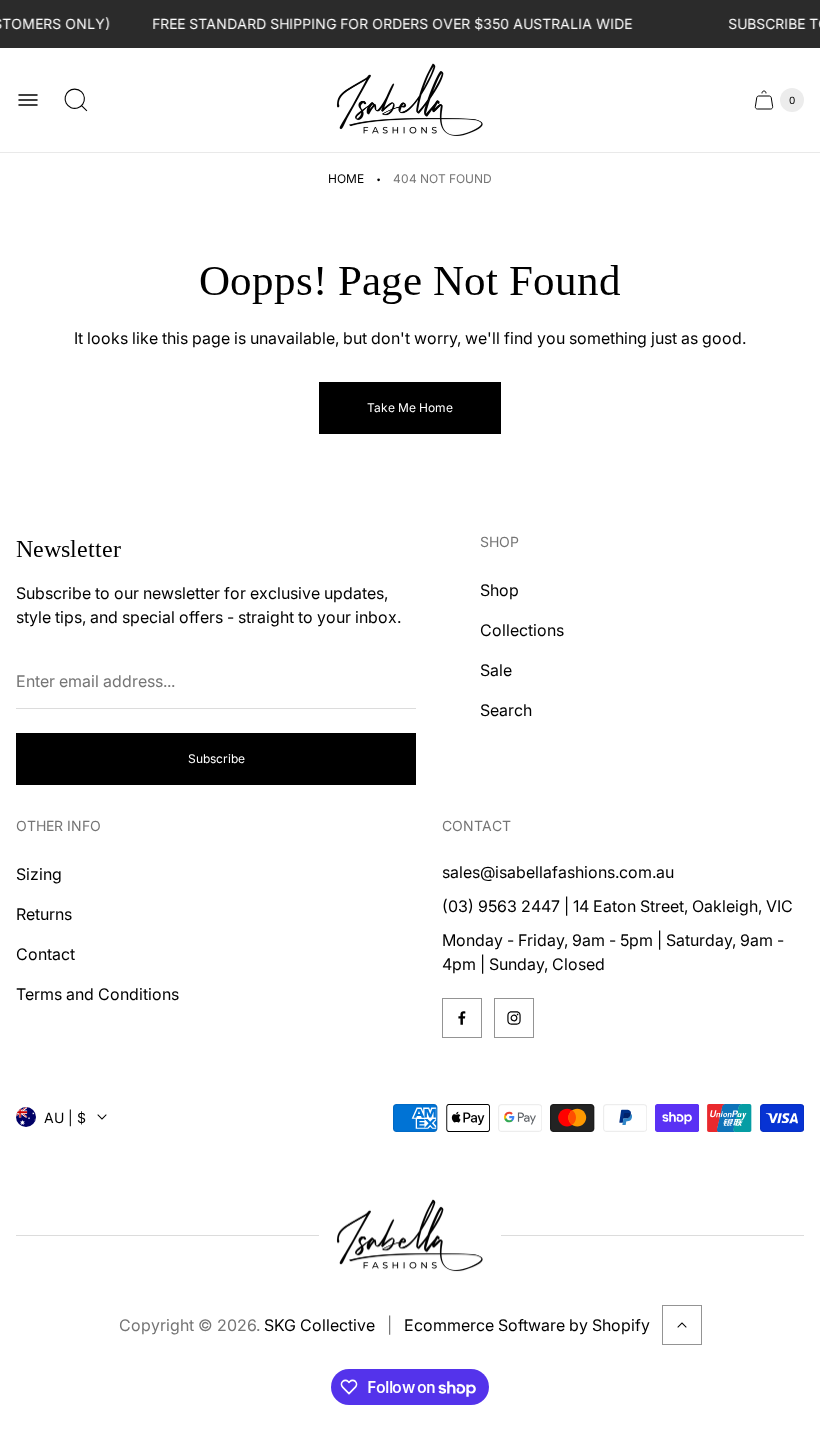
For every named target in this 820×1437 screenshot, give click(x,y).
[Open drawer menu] (28, 100)
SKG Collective (319, 1325)
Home (346, 178)
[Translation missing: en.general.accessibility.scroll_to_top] (682, 1325)
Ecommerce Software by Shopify (527, 1325)
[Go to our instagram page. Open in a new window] (514, 1018)
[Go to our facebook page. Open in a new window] (462, 1018)
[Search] (76, 100)
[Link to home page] (410, 1236)
